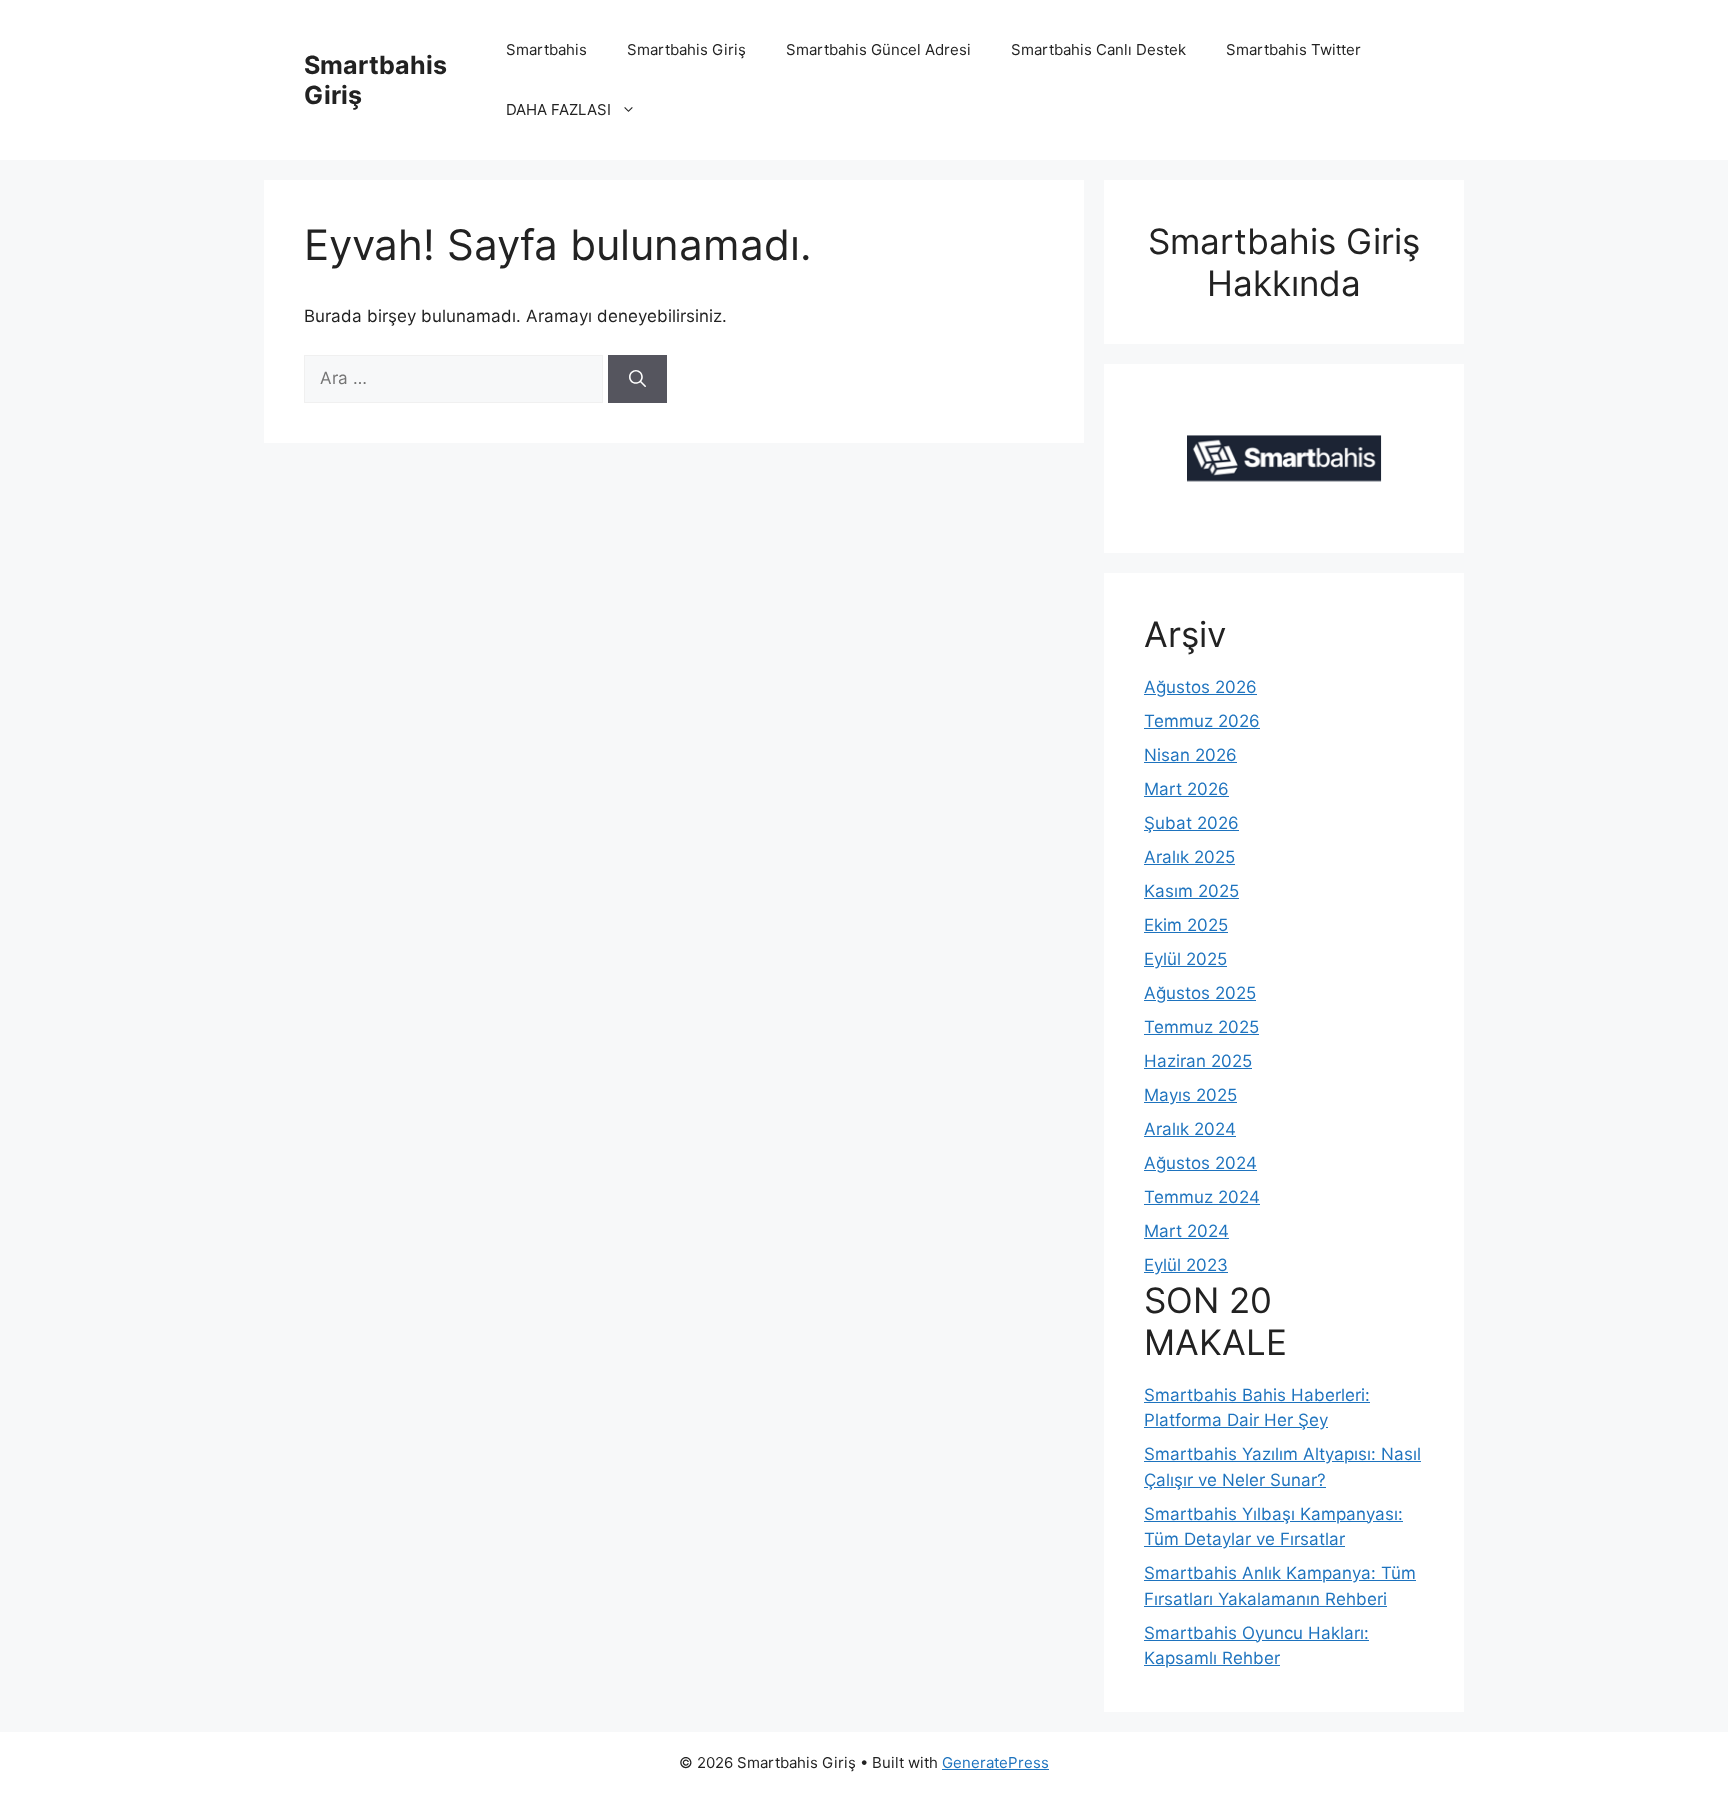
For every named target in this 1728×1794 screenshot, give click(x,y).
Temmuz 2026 (1202, 721)
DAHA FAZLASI (558, 109)
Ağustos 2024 (1200, 1163)
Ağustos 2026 (1200, 687)
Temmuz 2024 (1202, 1197)
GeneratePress (995, 1762)
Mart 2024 (1186, 1231)
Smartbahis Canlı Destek (1098, 49)
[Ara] (637, 379)
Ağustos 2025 (1200, 993)
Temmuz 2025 (1201, 1027)
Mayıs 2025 (1190, 1095)
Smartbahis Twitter (1293, 49)
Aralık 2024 (1190, 1129)
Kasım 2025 (1191, 891)
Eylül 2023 (1186, 1265)
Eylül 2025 (1185, 959)
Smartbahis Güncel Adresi (878, 49)
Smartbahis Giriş (686, 49)
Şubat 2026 (1191, 823)
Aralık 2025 (1189, 857)
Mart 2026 (1186, 789)
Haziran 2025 (1198, 1061)
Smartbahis (546, 49)
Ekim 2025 (1186, 925)
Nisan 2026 (1190, 755)
